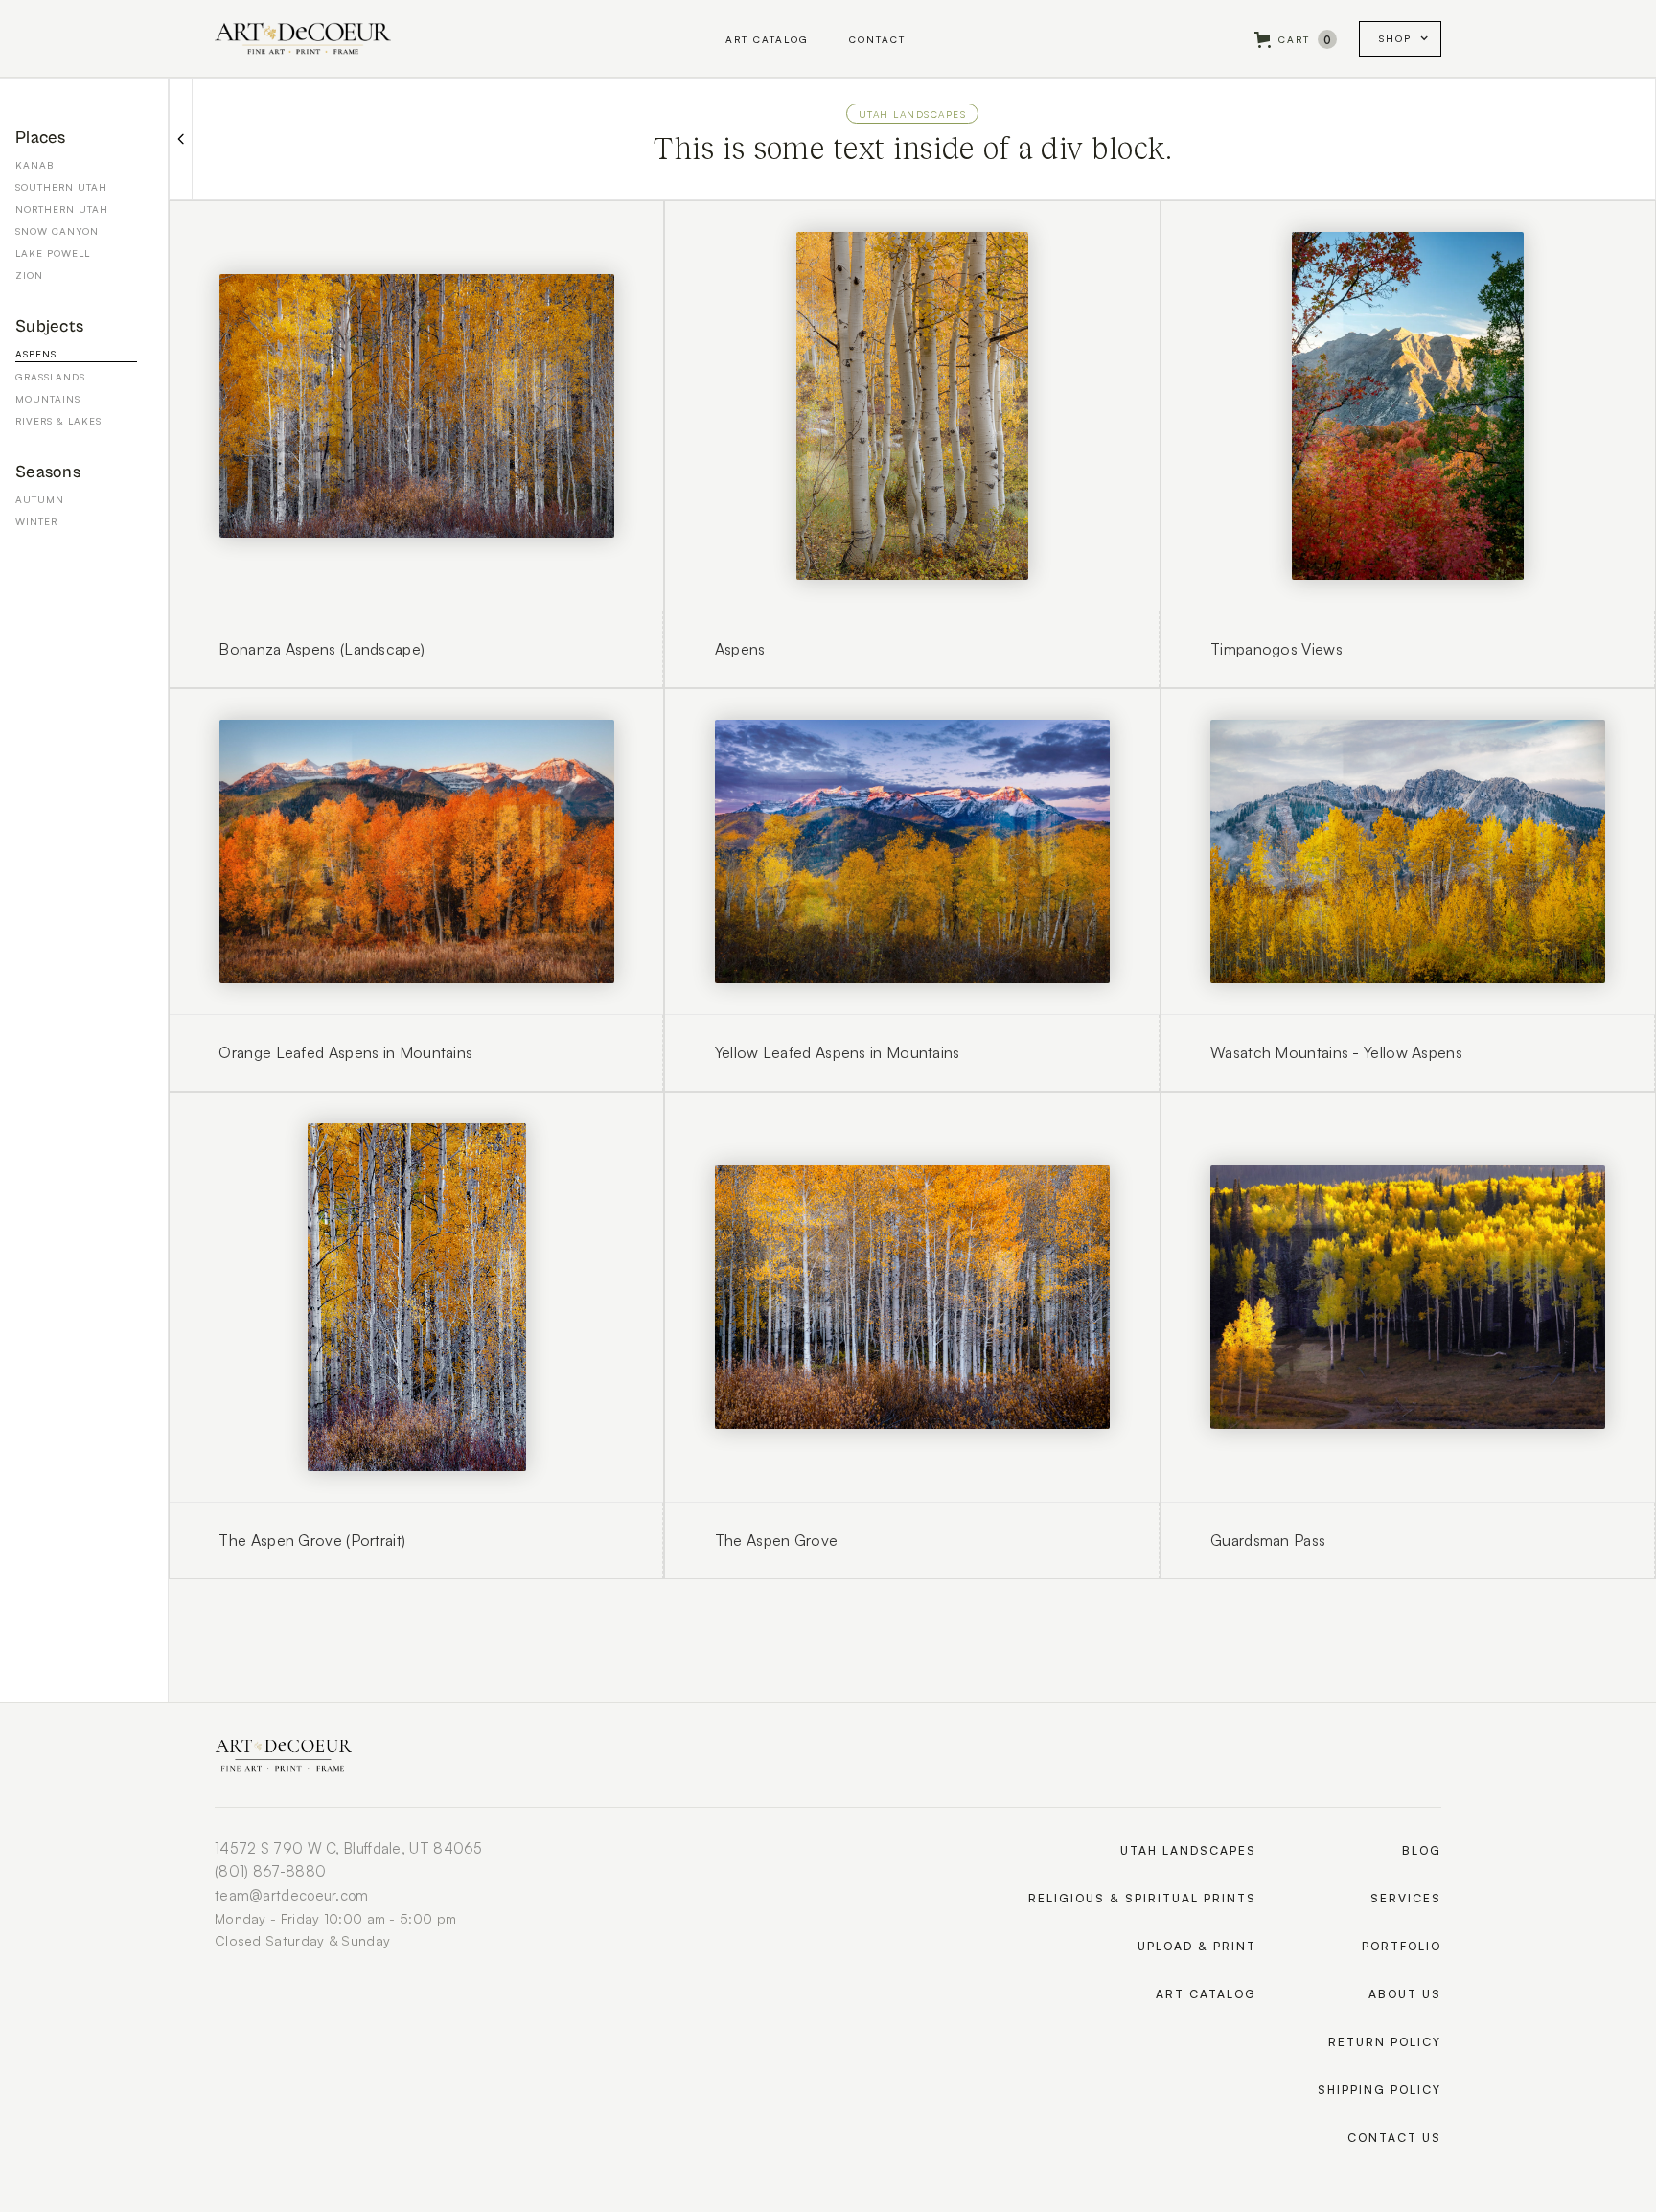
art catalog (767, 39)
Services (1406, 1898)
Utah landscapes (1188, 1850)
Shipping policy (1380, 2090)
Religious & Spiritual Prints (1142, 1898)
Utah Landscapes (913, 114)
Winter (36, 521)
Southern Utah (61, 187)
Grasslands (50, 377)
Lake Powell (53, 253)
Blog (1422, 1850)
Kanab (34, 165)
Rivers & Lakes (58, 421)
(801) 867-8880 (270, 1871)
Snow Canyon (57, 231)
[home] (303, 38)
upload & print (1197, 1946)
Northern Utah (62, 209)
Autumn (40, 499)
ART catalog (1206, 1994)
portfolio (1402, 1946)
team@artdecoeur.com (292, 1895)
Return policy (1385, 2042)
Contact (877, 39)
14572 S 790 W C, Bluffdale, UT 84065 (349, 1848)
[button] (1296, 40)
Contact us (1394, 2138)
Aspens (36, 354)
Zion (29, 275)
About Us (1405, 1994)
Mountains (48, 399)
